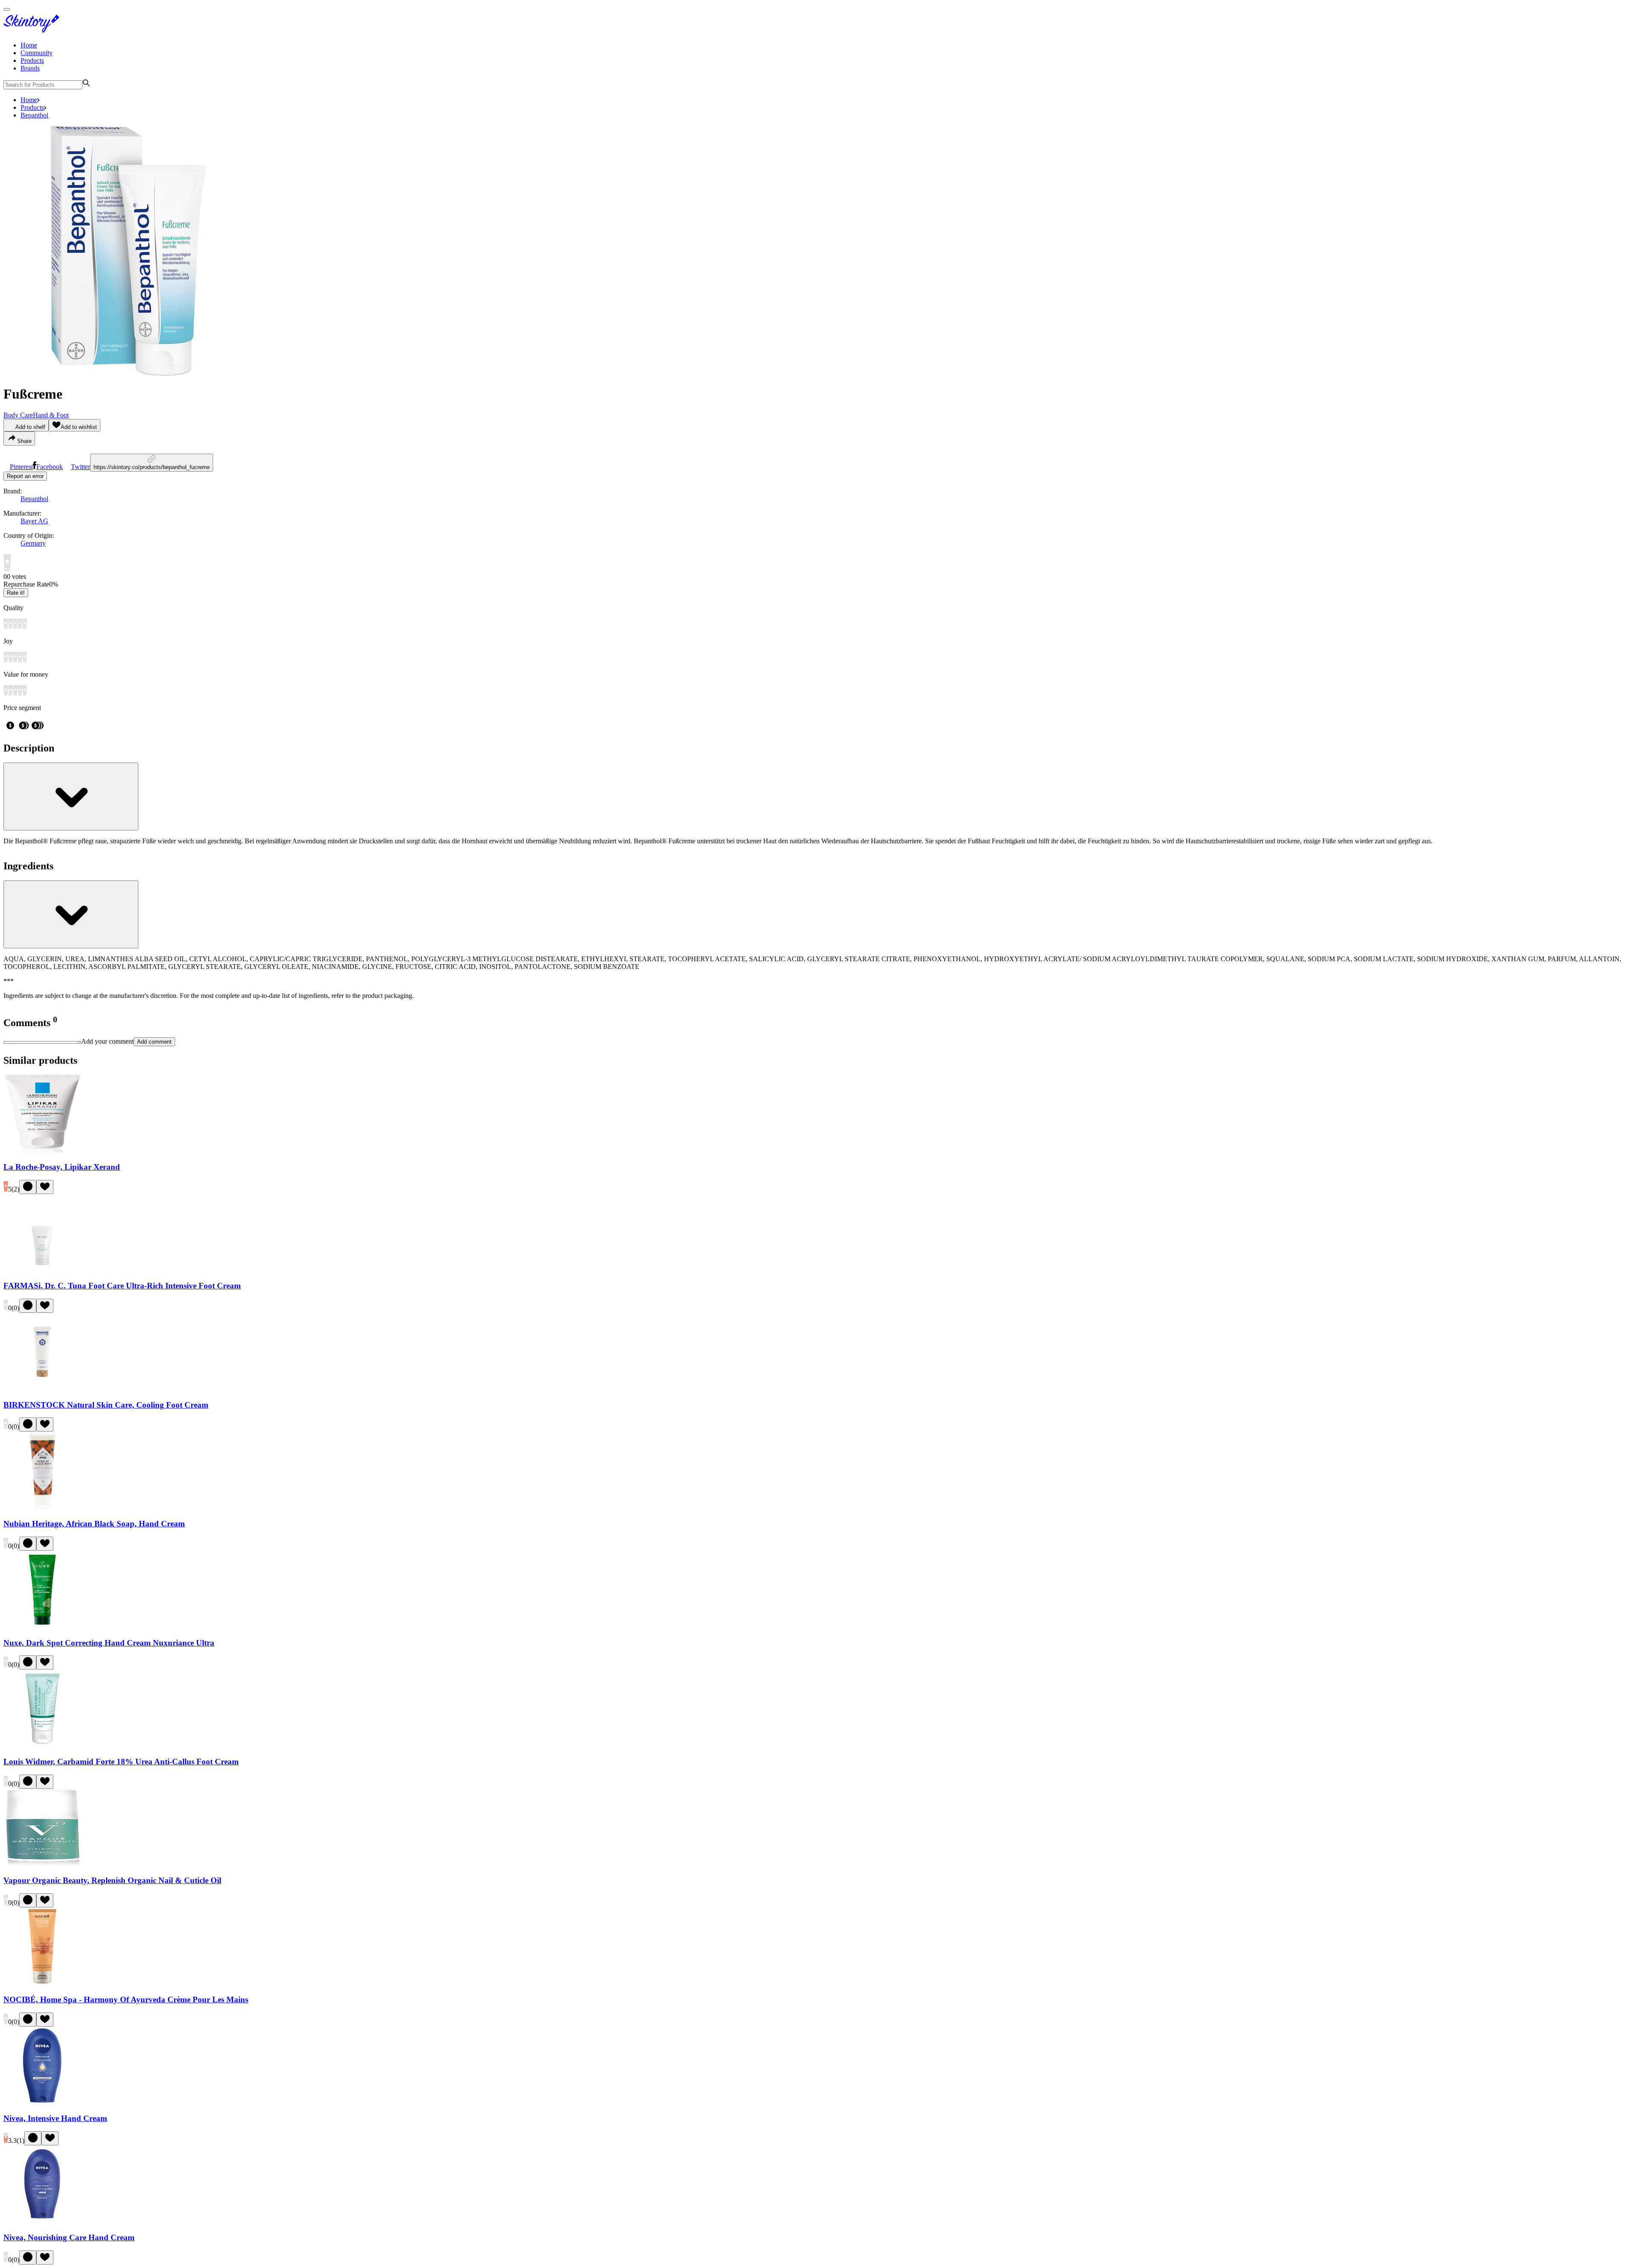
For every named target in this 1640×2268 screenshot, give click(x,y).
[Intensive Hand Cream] (42, 2102)
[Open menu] (7, 9)
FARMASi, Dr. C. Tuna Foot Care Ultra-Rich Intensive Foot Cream (122, 1286)
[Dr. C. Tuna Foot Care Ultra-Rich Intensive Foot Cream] (42, 1269)
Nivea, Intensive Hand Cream (55, 2118)
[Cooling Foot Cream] (42, 1388)
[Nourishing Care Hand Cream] (42, 2221)
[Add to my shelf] (28, 1187)
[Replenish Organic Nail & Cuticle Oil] (42, 1864)
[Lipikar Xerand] (42, 1150)
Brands (30, 68)
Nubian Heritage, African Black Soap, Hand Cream (94, 1524)
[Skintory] (33, 31)
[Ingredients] (71, 914)
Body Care (18, 415)
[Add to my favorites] (45, 1187)
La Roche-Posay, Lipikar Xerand (62, 1167)
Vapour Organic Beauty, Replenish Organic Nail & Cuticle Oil (112, 1880)
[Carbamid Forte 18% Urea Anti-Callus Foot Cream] (42, 1745)
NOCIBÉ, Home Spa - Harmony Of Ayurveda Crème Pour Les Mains (126, 2000)
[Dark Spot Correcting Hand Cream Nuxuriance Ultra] (42, 1626)
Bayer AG (34, 521)
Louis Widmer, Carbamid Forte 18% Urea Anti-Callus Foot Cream (121, 1762)
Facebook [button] (50, 467)
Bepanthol (34, 115)
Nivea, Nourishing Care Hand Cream (69, 2237)
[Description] (71, 797)
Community (37, 53)
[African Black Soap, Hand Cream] (42, 1507)
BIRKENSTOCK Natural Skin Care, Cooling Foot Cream (106, 1405)
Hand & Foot (51, 415)
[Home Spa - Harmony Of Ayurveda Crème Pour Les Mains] (42, 1983)
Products (32, 60)
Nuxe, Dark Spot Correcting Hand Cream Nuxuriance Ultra (109, 1643)
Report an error (25, 476)
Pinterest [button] (21, 467)
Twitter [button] (81, 467)
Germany (33, 543)
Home (29, 45)
